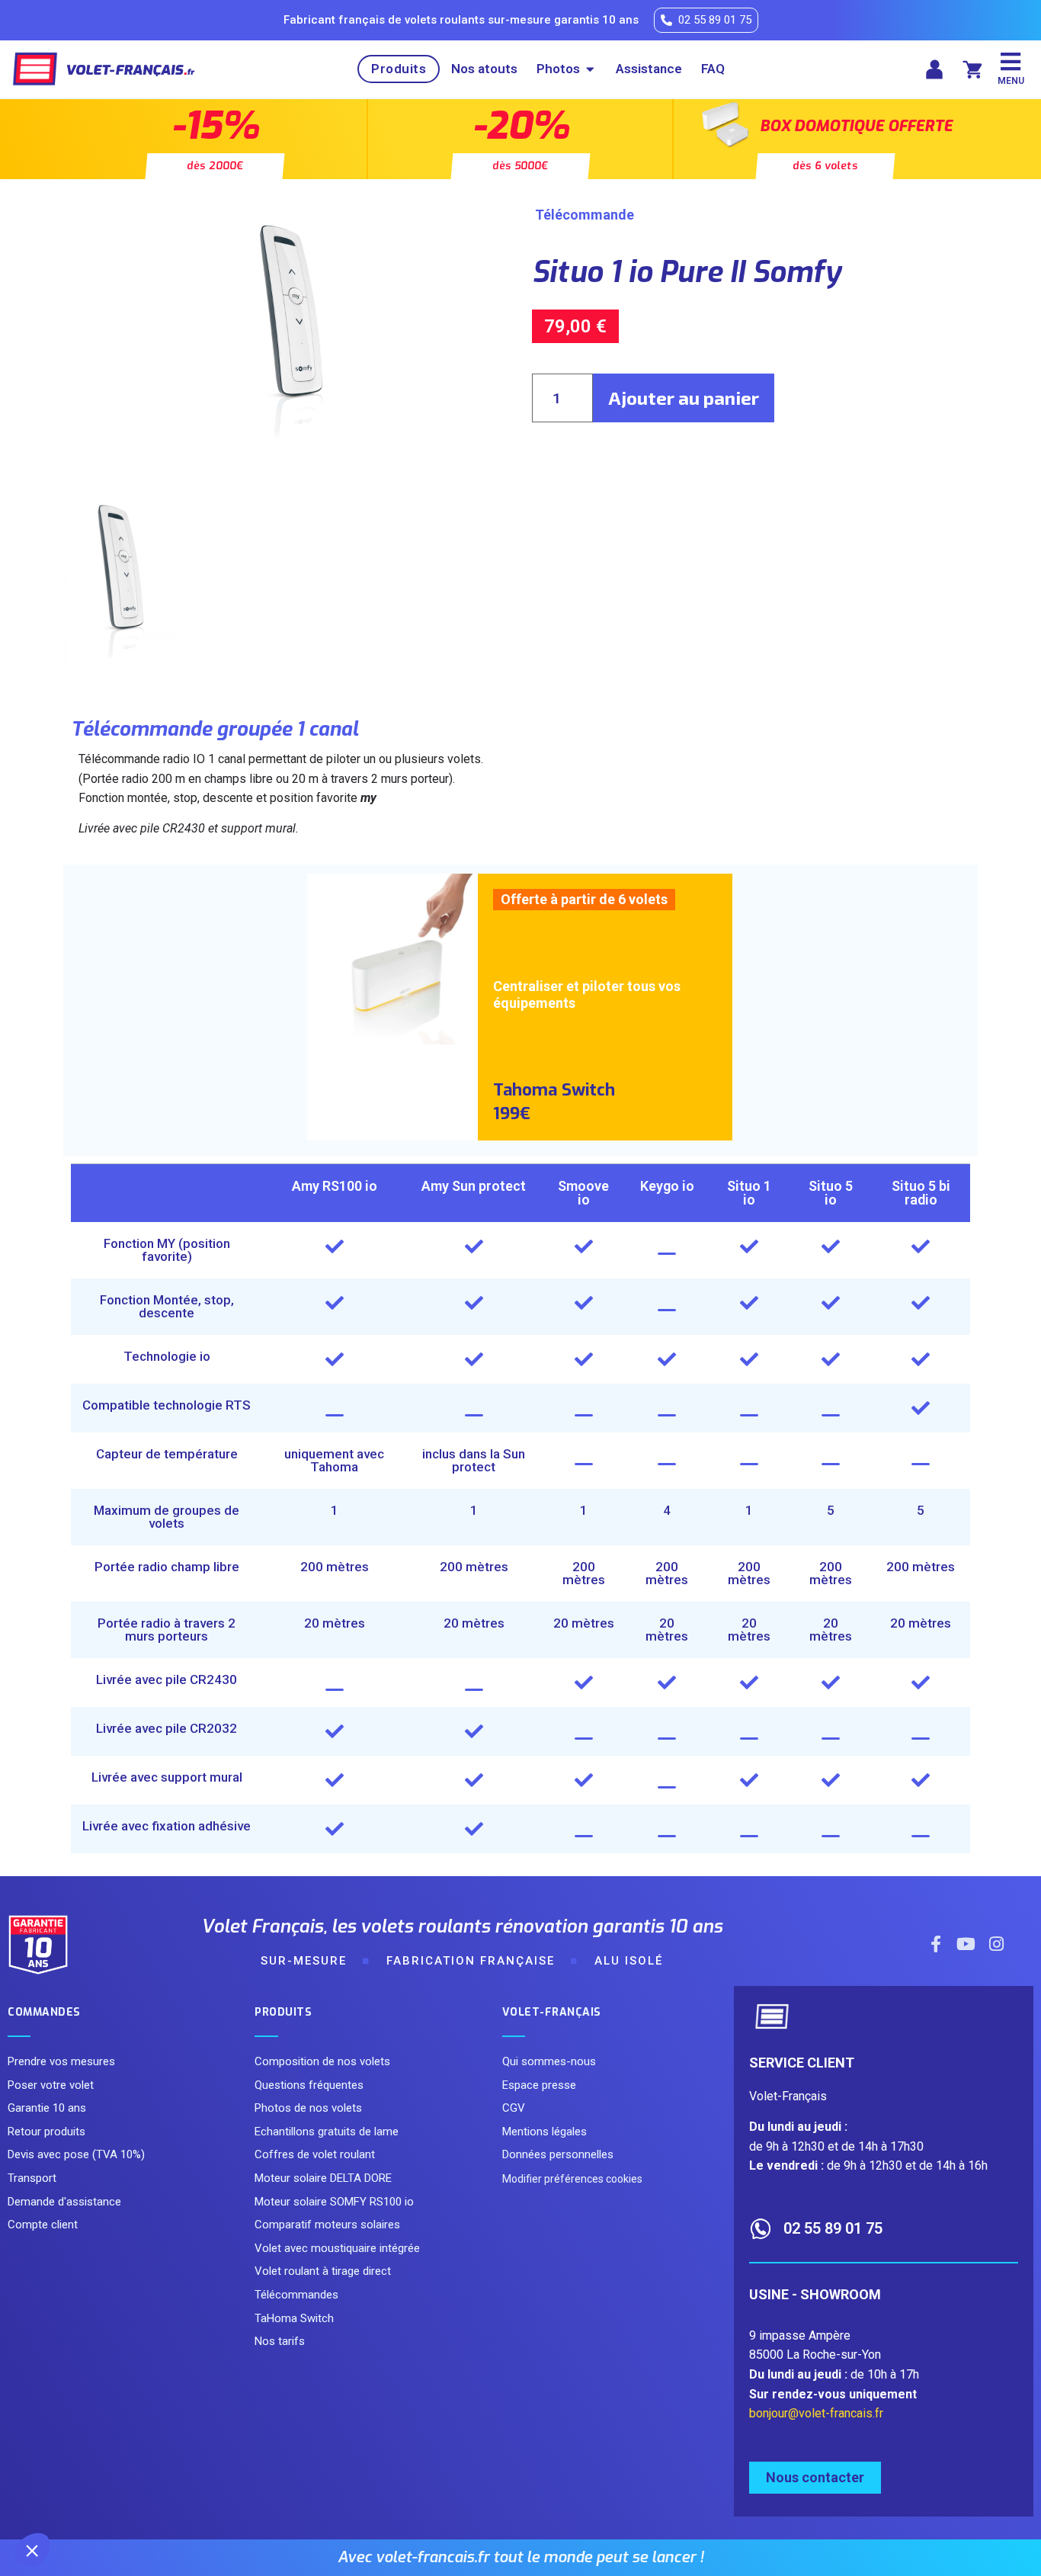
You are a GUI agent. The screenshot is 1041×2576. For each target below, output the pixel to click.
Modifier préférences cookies (572, 2179)
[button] (32, 2550)
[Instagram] (997, 1944)
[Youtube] (966, 1944)
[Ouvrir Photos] (590, 69)
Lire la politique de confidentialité (100, 2449)
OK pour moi (282, 2499)
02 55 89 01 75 (833, 2228)
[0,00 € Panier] (972, 69)
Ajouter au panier (684, 398)
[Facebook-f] (936, 1944)
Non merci (68, 2499)
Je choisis (175, 2499)
